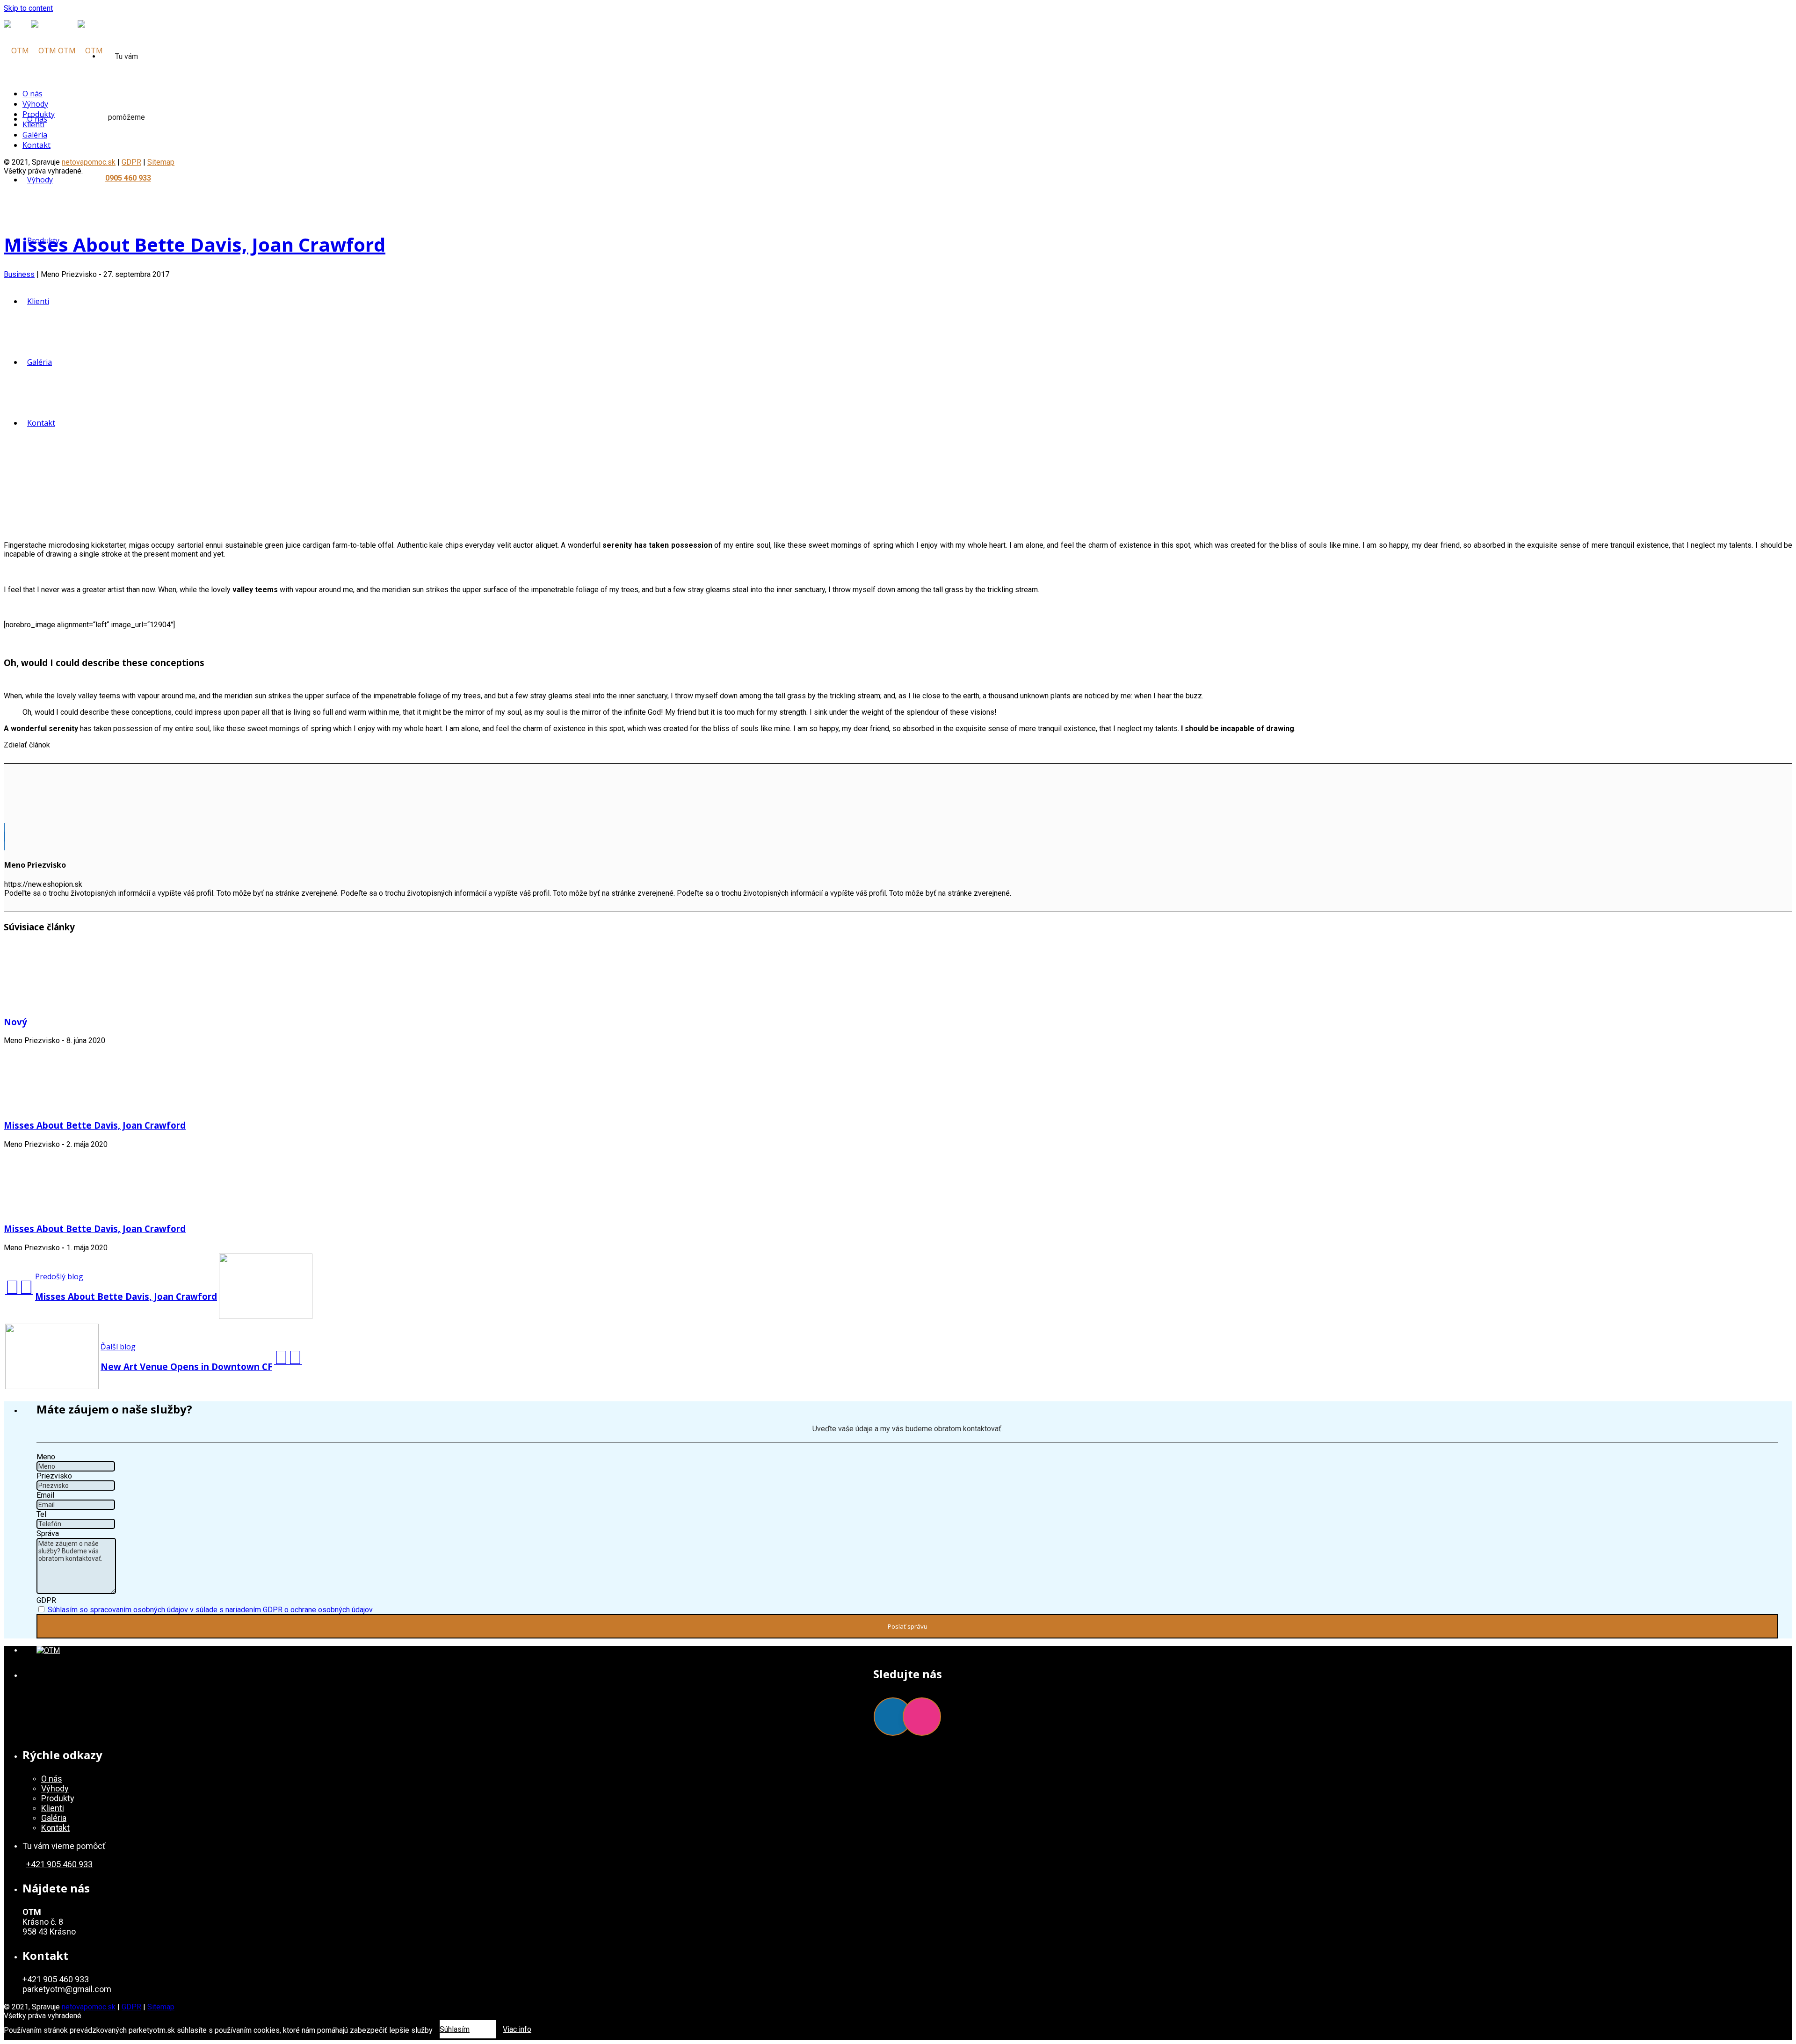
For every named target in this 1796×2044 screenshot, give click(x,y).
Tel (41, 1514)
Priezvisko (54, 1476)
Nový (15, 1022)
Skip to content (28, 8)
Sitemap (161, 162)
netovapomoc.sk (89, 2007)
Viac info (517, 2029)
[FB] (893, 1717)
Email (45, 1495)
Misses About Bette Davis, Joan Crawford (195, 244)
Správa (48, 1533)
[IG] (922, 1717)
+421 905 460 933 (59, 1864)
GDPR (46, 1600)
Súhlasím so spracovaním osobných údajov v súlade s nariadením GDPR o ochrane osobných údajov (210, 1610)
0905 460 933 (128, 178)
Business (19, 274)
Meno (46, 1457)
